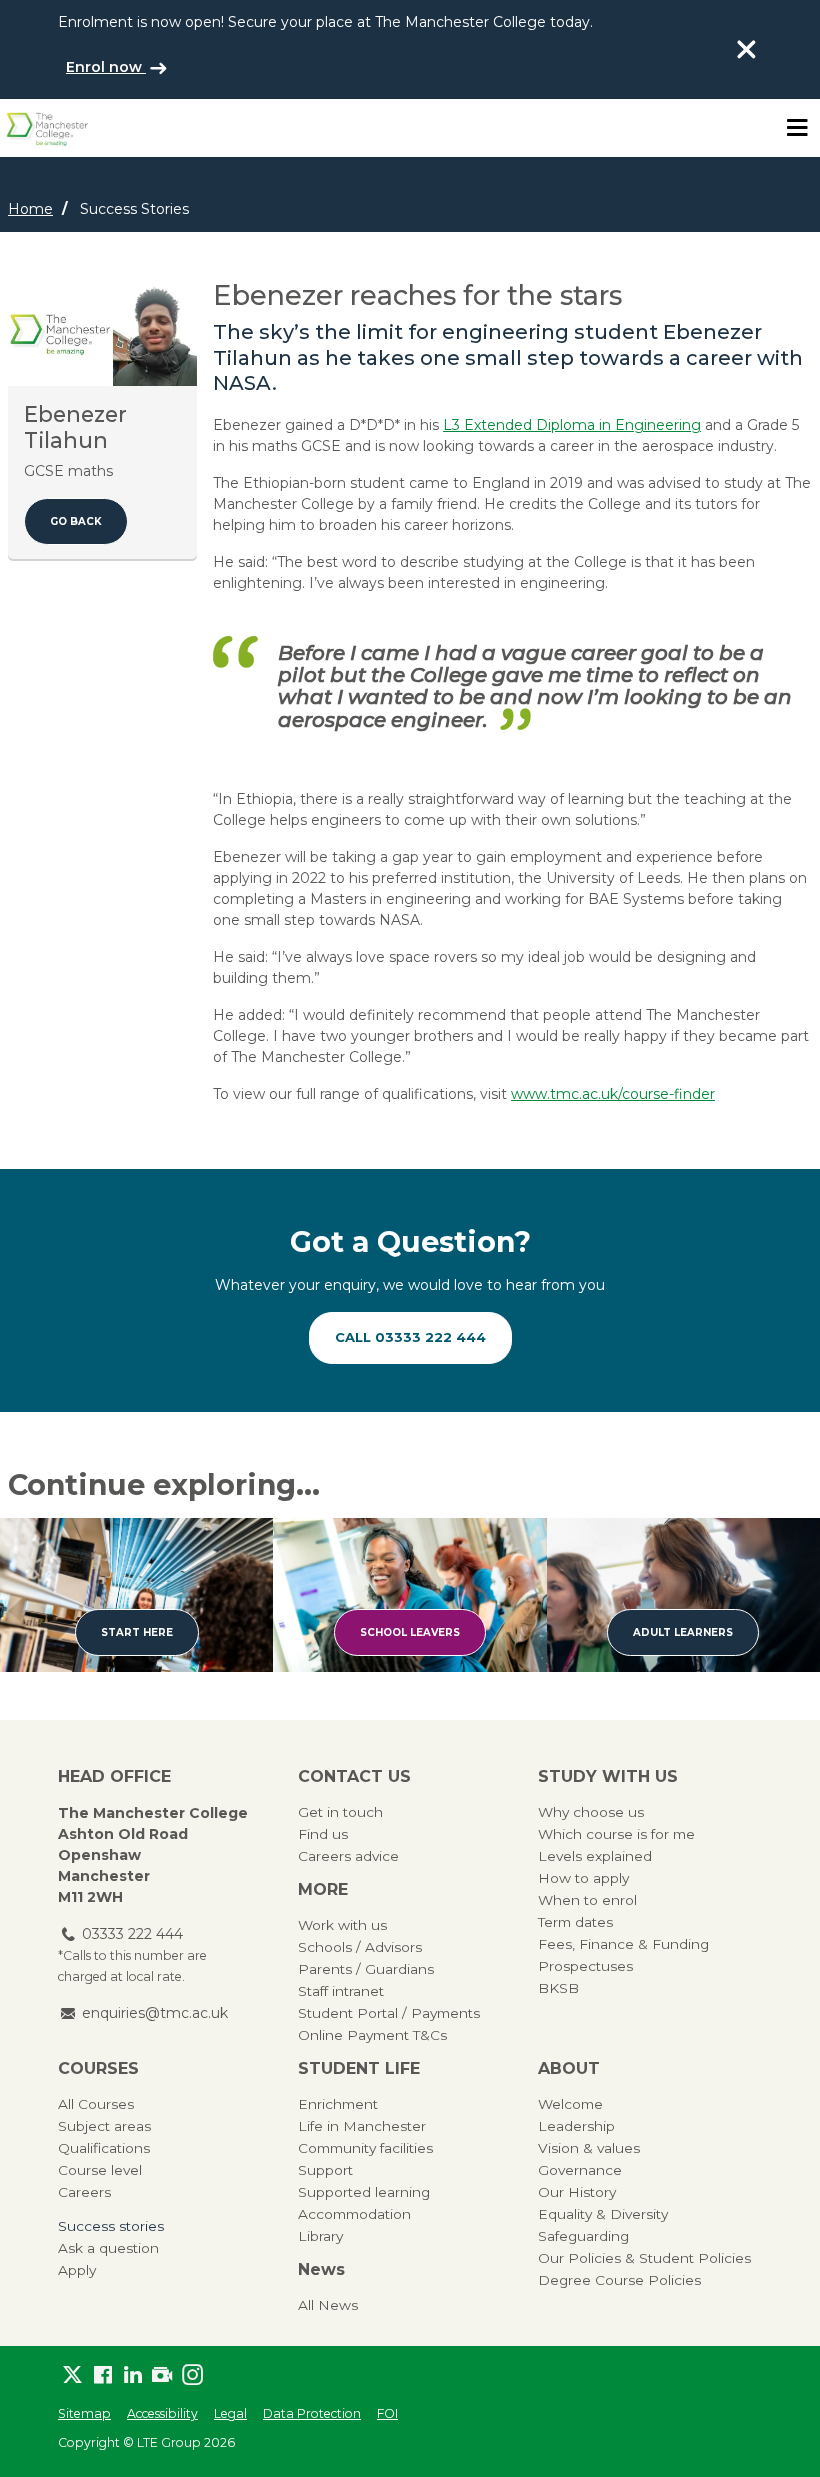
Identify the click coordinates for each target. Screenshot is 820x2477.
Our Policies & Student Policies (644, 2258)
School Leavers (410, 1632)
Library (320, 2236)
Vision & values (589, 2148)
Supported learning (364, 2192)
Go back (76, 521)
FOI (387, 2413)
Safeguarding (583, 2236)
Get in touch (340, 1812)
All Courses (96, 2104)
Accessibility (162, 2413)
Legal (230, 2413)
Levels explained (595, 1856)
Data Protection (312, 2413)
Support (325, 2170)
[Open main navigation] (797, 128)
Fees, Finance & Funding (623, 1944)
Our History (577, 2192)
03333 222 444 (132, 1934)
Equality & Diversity (603, 2214)
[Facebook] (103, 2375)
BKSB (558, 1988)
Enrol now (106, 67)
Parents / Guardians (366, 1969)
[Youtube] (163, 2375)
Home (30, 209)
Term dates (575, 1922)
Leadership (576, 2126)
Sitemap (84, 2413)
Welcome (570, 2104)
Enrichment (338, 2104)
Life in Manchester (362, 2126)
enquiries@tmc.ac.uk (155, 2013)
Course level (100, 2170)
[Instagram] (193, 2375)
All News (328, 2305)
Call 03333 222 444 (410, 1337)
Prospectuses (585, 1966)
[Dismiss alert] (746, 49)
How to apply (583, 1878)
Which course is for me (616, 1834)
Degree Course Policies (619, 2280)
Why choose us (591, 1812)
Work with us (342, 1925)
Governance (580, 2170)
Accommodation (354, 2214)
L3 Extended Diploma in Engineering (572, 425)
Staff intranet (341, 1991)
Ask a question (108, 2248)
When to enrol (587, 1900)
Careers (84, 2192)
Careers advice (348, 1856)
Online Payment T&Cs (372, 2035)
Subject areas (104, 2126)
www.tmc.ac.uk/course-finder (613, 1094)
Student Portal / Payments (389, 2013)
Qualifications (104, 2148)
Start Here (137, 1632)
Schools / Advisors (360, 1947)
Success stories (111, 2226)
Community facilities (365, 2148)
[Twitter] (73, 2375)
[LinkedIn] (133, 2375)
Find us (323, 1834)
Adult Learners (683, 1632)
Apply (77, 2270)
